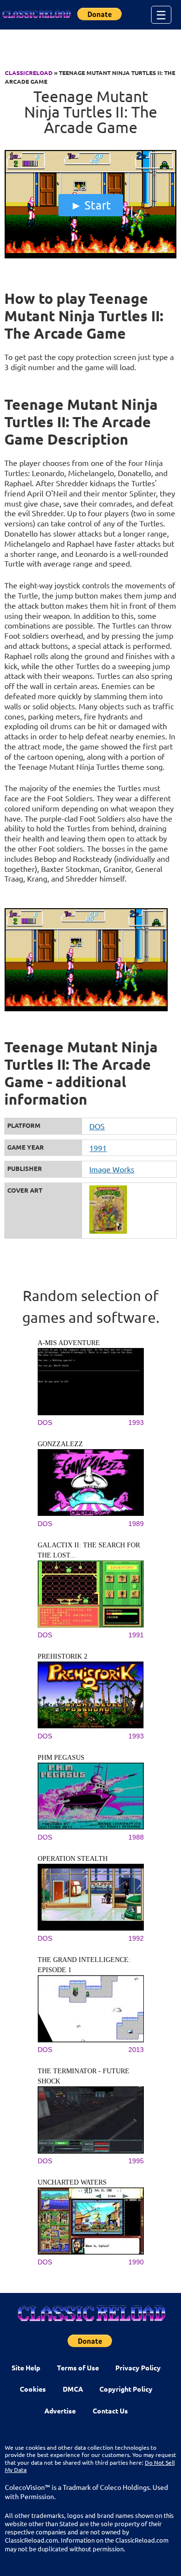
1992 (136, 1938)
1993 (136, 1423)
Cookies (33, 2389)
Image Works (112, 1169)
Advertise (60, 2411)
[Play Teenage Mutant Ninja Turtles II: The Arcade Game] (90, 256)
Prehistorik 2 (63, 1656)
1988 (136, 1837)
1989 (136, 1524)
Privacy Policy (138, 2367)
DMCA (73, 2389)
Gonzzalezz (60, 1444)
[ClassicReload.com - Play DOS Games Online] (36, 15)
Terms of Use (78, 2367)
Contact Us (110, 2411)
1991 (98, 1148)
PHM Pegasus (61, 1758)
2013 (136, 2050)
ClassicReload (29, 73)
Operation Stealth (73, 1859)
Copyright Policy (126, 2389)
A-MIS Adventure (69, 1343)
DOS (97, 1126)
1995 (136, 2161)
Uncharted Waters (72, 2182)
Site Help (26, 2367)
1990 (136, 2262)
